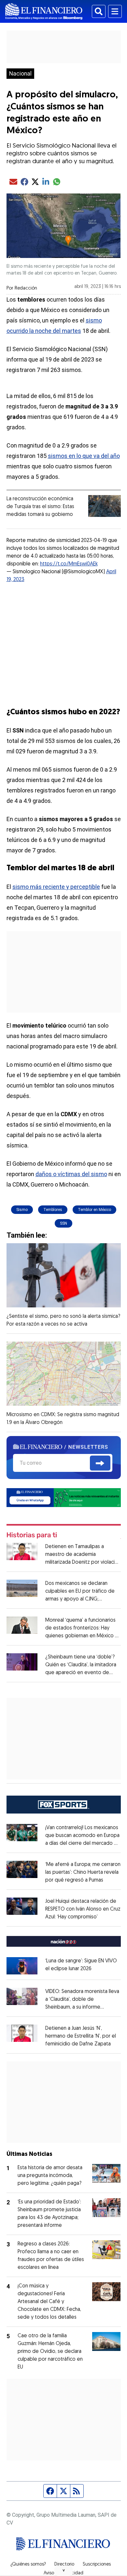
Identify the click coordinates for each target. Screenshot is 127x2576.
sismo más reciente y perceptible (56, 887)
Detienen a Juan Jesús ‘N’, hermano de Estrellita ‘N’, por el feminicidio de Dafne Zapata (81, 2036)
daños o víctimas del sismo (71, 1174)
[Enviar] (100, 1463)
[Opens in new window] (22, 1966)
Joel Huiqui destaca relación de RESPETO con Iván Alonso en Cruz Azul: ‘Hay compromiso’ (83, 1909)
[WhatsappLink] (64, 1497)
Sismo (22, 1210)
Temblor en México (94, 1210)
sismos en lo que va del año (84, 456)
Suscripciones (97, 2565)
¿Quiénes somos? (28, 2565)
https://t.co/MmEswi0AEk (69, 564)
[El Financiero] (44, 11)
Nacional (20, 74)
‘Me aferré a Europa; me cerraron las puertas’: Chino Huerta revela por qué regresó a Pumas (83, 1872)
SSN (63, 1223)
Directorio (64, 2565)
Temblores (53, 1210)
